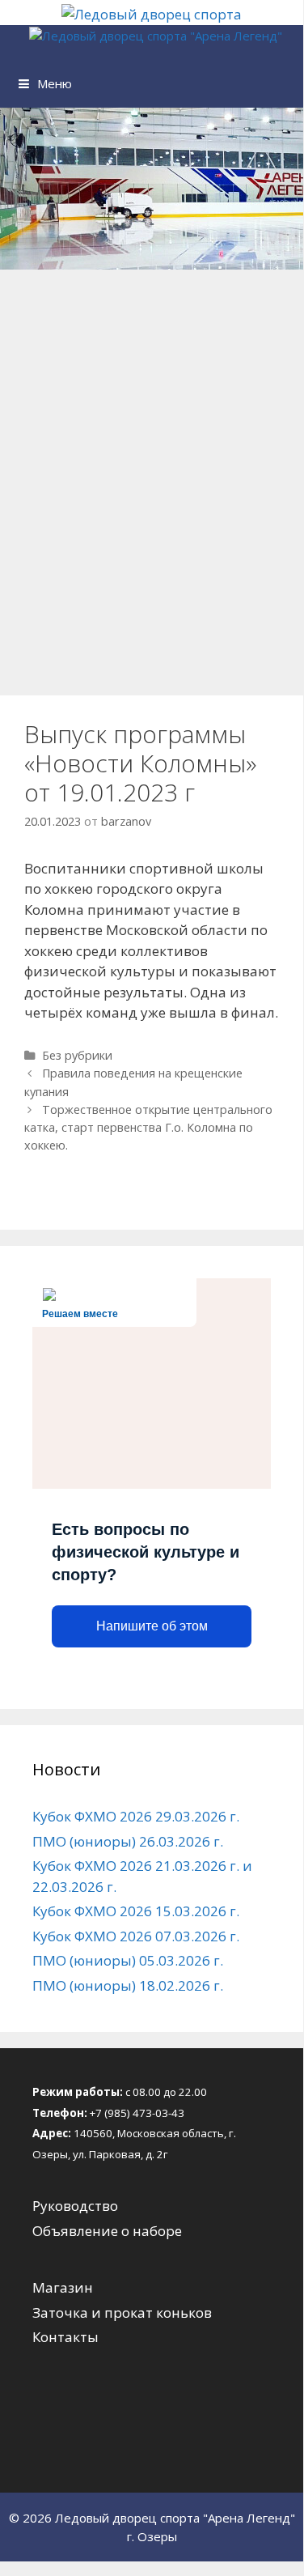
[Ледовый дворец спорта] (152, 14)
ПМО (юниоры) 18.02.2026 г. (128, 1985)
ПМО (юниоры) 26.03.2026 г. (128, 1841)
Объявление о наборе (107, 2231)
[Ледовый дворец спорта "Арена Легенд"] (156, 36)
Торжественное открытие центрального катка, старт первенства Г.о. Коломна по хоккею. (148, 1127)
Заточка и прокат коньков (122, 2312)
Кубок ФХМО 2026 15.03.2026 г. (136, 1911)
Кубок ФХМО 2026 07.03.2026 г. (136, 1936)
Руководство (75, 2206)
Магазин (63, 2287)
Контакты (65, 2337)
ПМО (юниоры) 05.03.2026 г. (128, 1960)
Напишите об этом (152, 1626)
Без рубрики (77, 1055)
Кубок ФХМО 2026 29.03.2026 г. (136, 1816)
